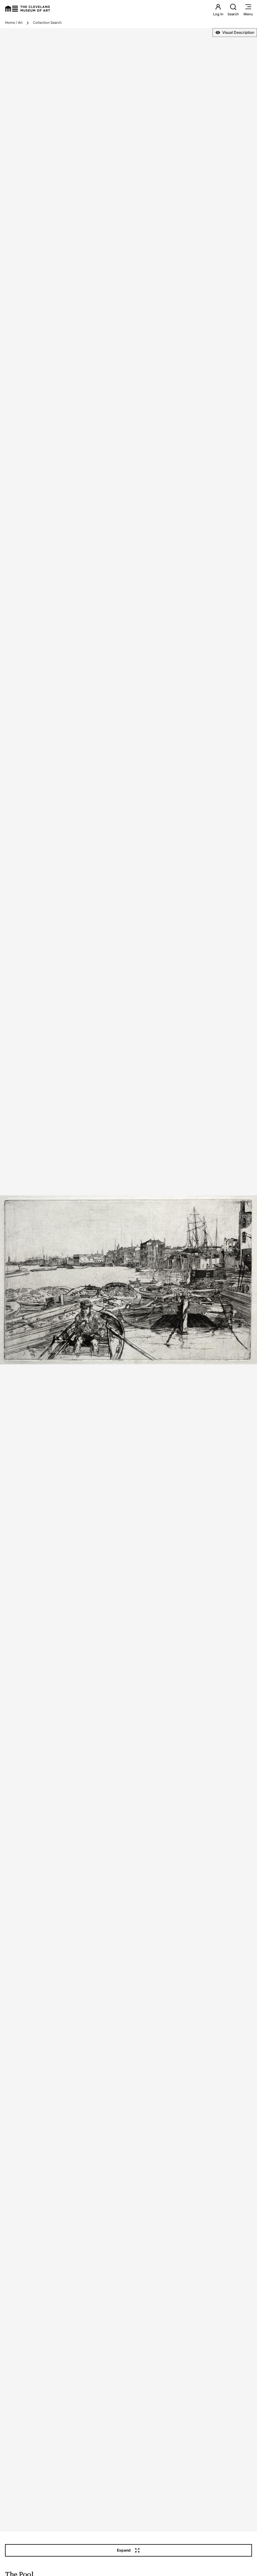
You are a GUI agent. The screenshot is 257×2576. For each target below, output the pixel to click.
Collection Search (47, 23)
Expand (124, 2550)
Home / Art (14, 23)
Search (233, 14)
